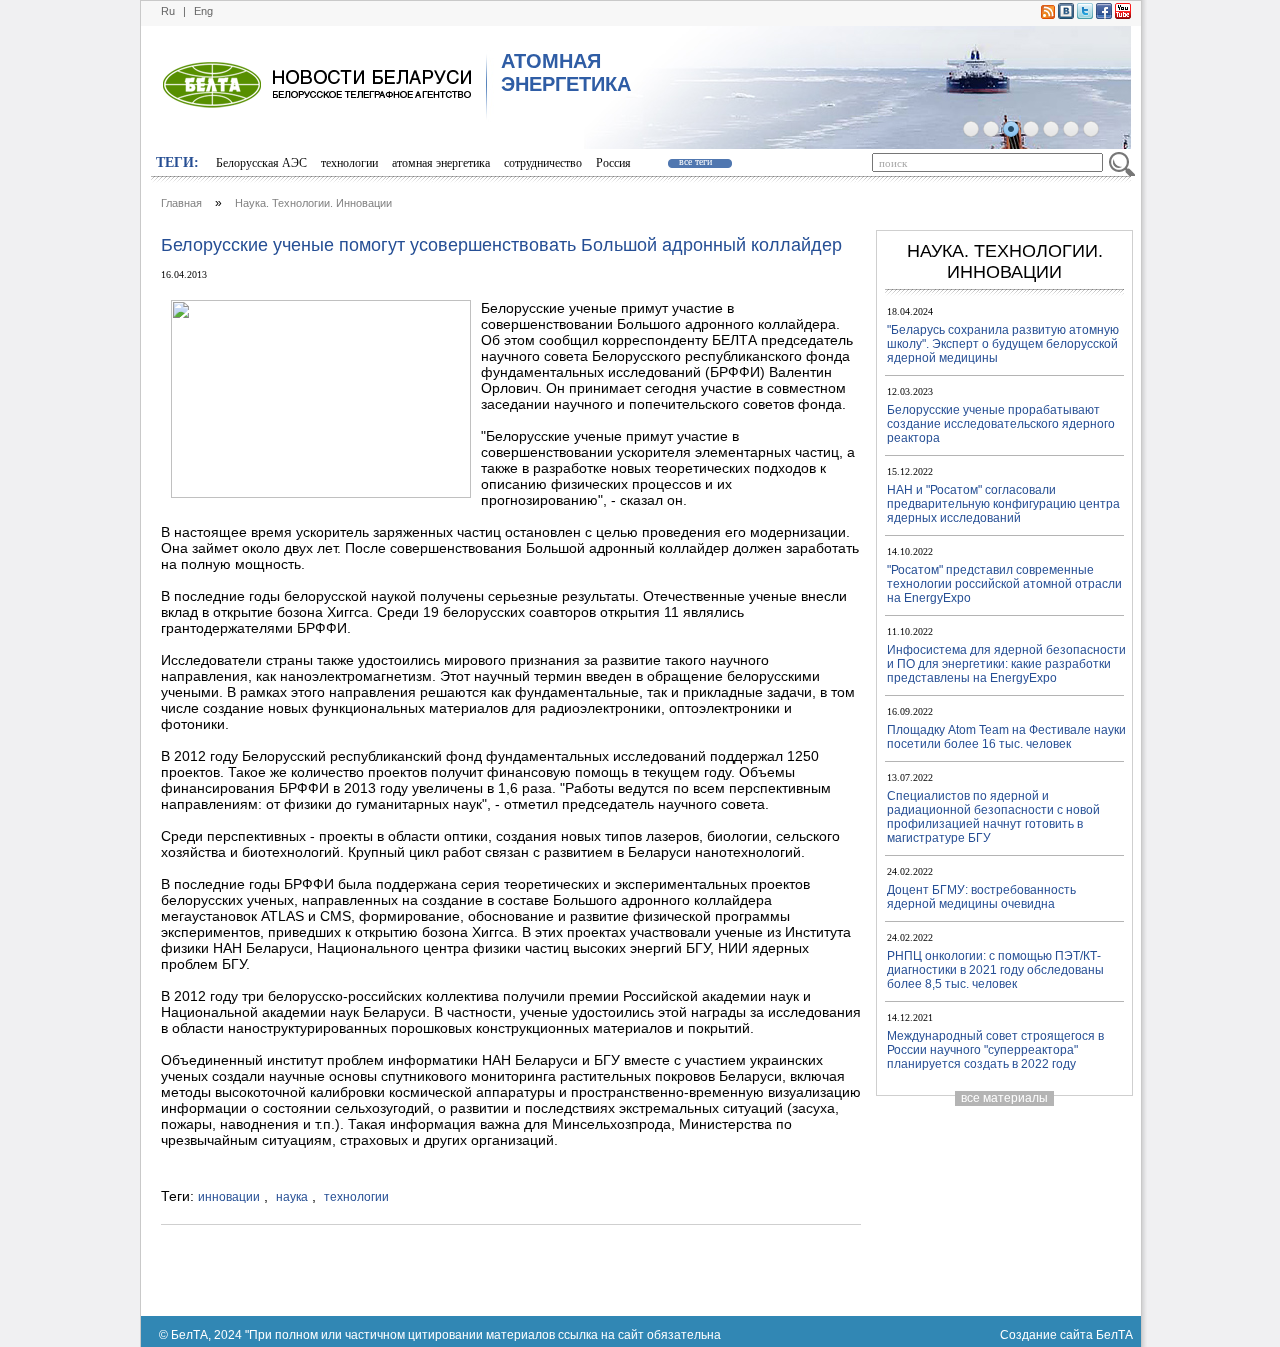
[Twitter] (1085, 15)
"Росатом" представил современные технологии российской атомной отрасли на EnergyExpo (1004, 584)
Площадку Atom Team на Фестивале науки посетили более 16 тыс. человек (1006, 737)
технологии (349, 163)
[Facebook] (1104, 15)
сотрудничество (543, 163)
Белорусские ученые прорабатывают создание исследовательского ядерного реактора (1001, 424)
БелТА (1114, 1335)
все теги (695, 161)
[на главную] (808, 145)
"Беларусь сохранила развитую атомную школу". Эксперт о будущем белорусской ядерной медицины (1003, 344)
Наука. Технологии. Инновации (313, 203)
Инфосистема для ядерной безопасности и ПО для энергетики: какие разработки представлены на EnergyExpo (1006, 664)
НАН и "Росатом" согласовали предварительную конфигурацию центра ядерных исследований (1003, 504)
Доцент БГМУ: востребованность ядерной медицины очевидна (981, 897)
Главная (181, 203)
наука (292, 1197)
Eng (203, 11)
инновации (229, 1197)
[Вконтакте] (1066, 15)
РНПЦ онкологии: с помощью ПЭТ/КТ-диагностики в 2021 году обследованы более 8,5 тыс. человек (995, 970)
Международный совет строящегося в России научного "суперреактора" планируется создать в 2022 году (995, 1050)
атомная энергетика (441, 163)
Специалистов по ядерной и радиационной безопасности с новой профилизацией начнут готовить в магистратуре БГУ (993, 817)
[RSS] (1048, 15)
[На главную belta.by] (212, 127)
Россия (613, 163)
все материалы (1004, 1098)
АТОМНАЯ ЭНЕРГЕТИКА (566, 72)
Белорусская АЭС (261, 163)
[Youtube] (1123, 15)
